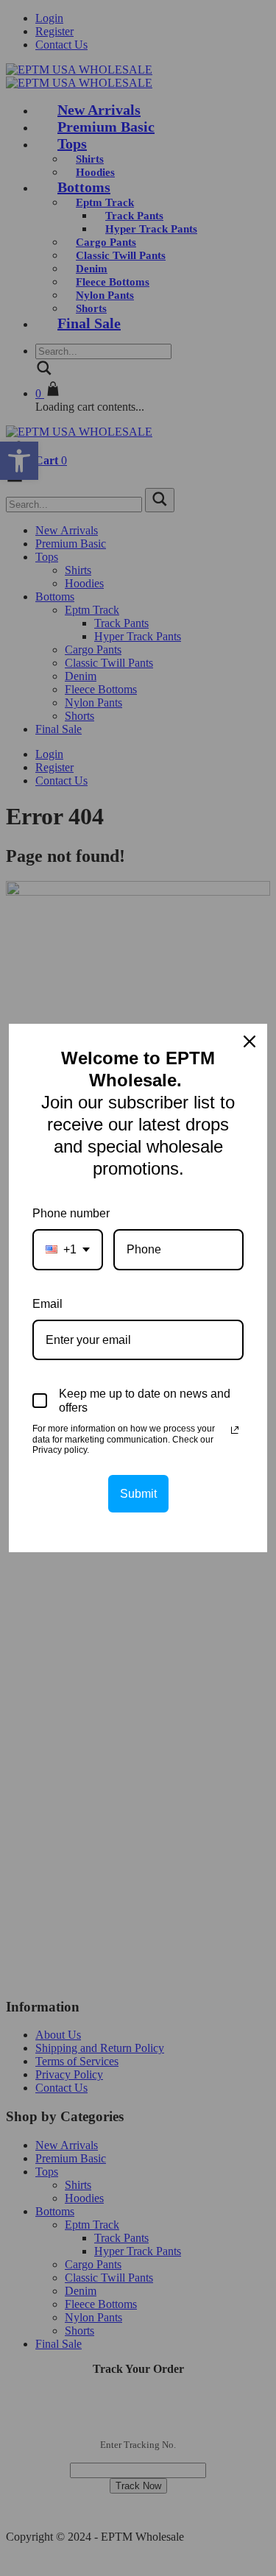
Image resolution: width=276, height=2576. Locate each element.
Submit (138, 1494)
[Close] (250, 1041)
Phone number (71, 1213)
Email (47, 1304)
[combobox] (68, 1249)
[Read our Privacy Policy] (235, 1430)
